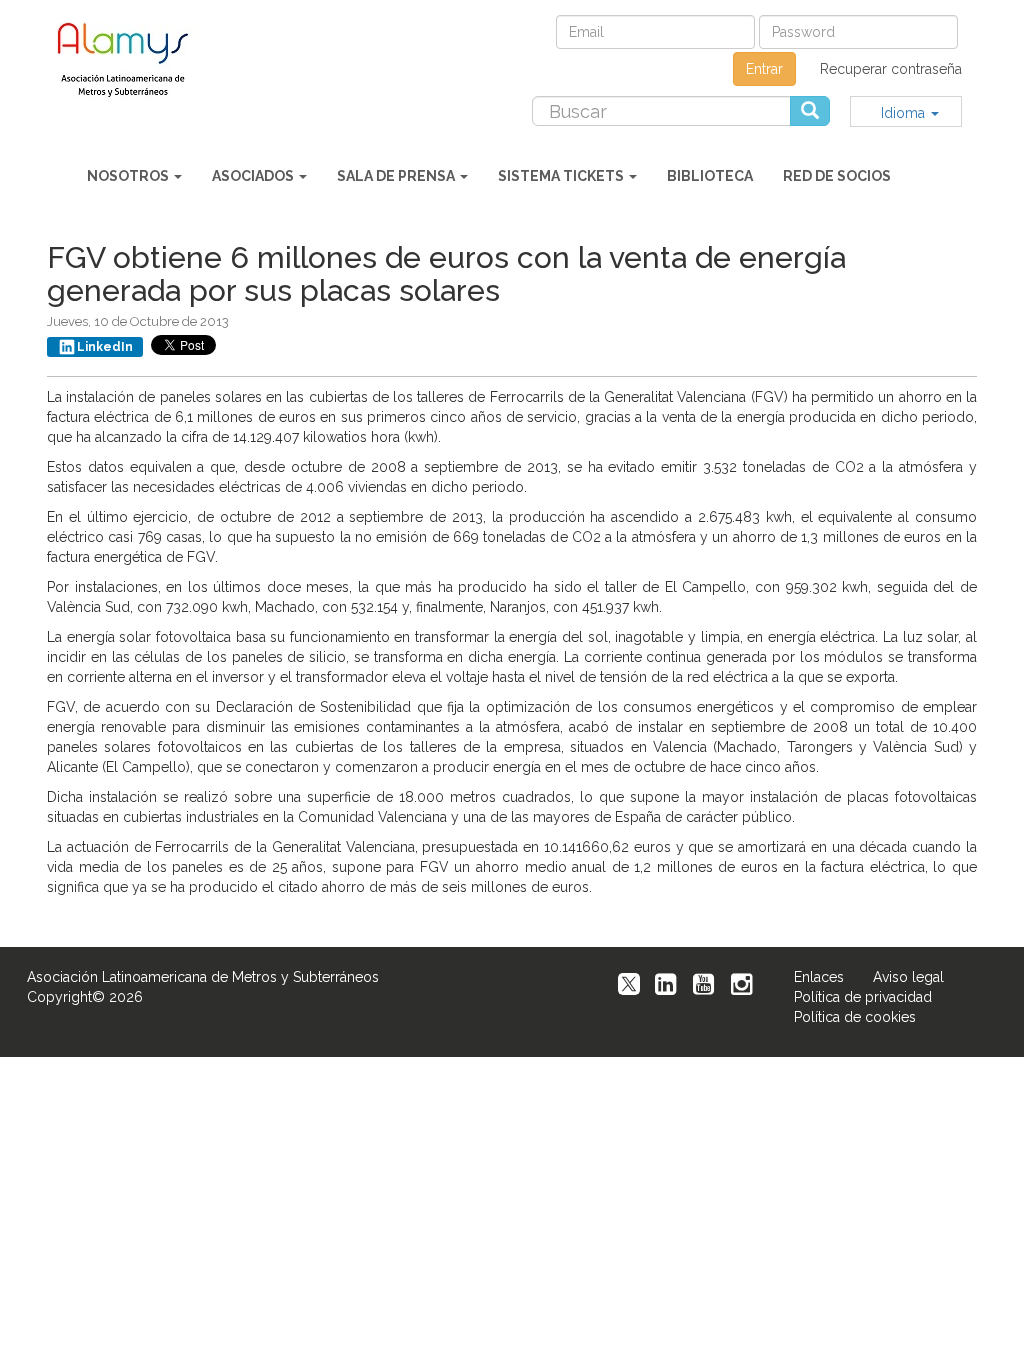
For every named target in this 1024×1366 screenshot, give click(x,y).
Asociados (254, 176)
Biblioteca (710, 176)
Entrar (764, 69)
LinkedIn (105, 347)
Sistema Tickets (562, 176)
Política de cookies (855, 1017)
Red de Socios (837, 176)
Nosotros (129, 176)
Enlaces (819, 977)
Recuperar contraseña (891, 69)
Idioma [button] (905, 113)
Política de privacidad (863, 997)
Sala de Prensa (397, 176)
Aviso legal (908, 977)
